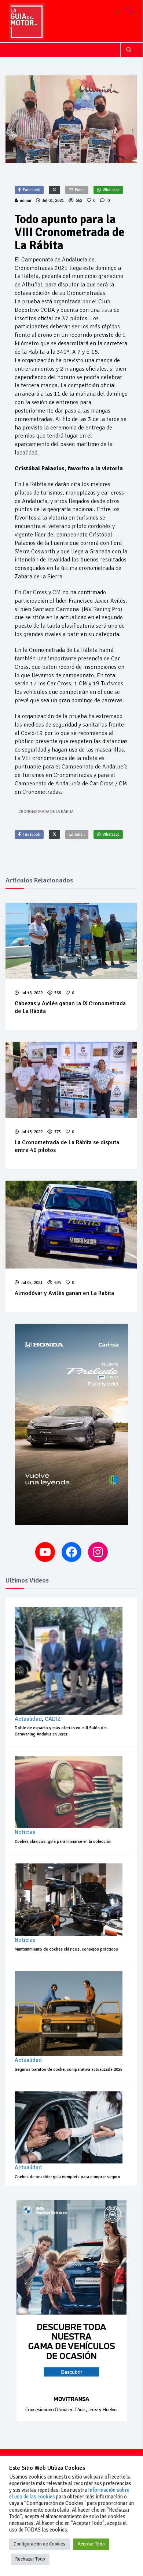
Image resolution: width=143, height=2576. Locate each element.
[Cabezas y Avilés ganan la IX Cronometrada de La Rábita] (71, 941)
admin (25, 201)
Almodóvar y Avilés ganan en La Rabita (64, 1293)
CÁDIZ (53, 1719)
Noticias (25, 1832)
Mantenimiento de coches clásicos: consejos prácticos (66, 1949)
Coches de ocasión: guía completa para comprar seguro (67, 2177)
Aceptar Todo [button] (91, 2544)
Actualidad (28, 1719)
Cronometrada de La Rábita (46, 812)
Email (80, 190)
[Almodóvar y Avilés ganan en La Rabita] (71, 1225)
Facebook (31, 190)
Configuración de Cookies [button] (39, 2544)
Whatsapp (111, 190)
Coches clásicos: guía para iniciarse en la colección (63, 1842)
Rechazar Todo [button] (30, 2559)
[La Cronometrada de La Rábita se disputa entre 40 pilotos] (71, 1080)
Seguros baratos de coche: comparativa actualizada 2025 (69, 2070)
